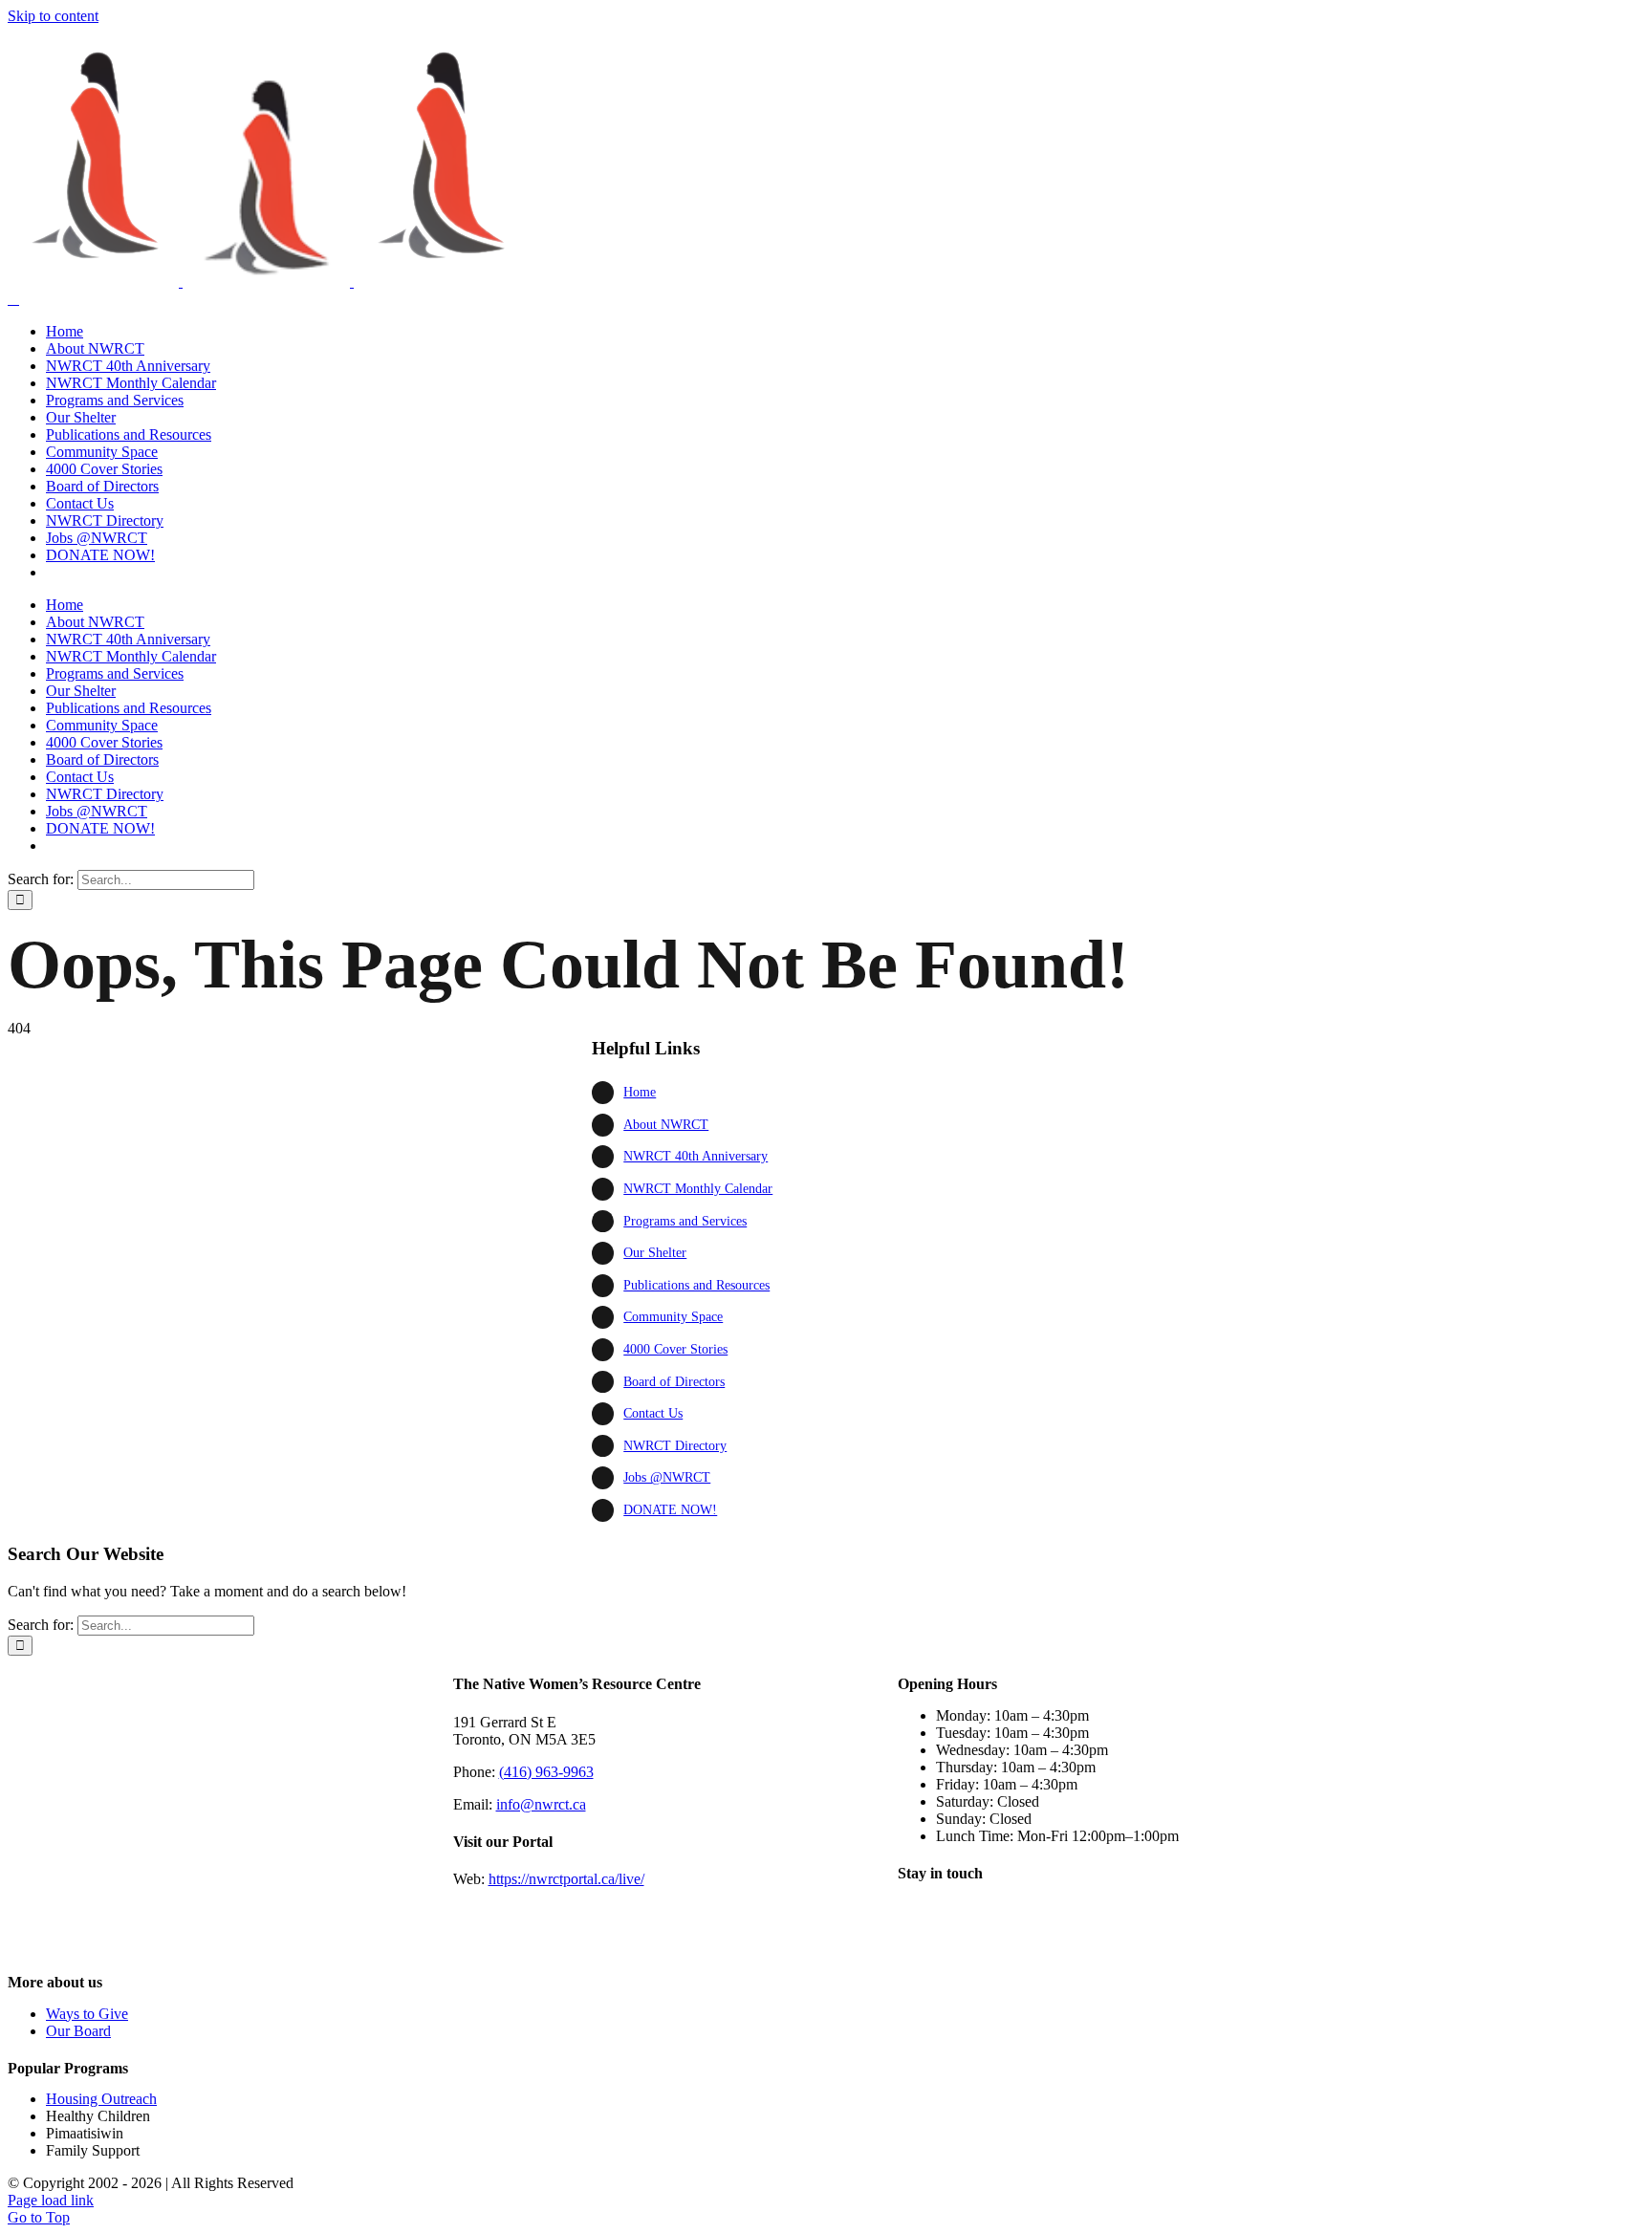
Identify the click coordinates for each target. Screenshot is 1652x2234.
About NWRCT (666, 1125)
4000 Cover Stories (675, 1349)
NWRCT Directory (675, 1446)
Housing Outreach (101, 2099)
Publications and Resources (696, 1285)
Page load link (51, 2200)
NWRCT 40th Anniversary (696, 1156)
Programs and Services (685, 1221)
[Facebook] (917, 1923)
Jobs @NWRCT (667, 1477)
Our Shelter (655, 1253)
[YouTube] (1014, 1923)
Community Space (673, 1317)
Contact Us (653, 1413)
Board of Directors (674, 1382)
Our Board (78, 2031)
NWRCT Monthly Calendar (698, 1189)
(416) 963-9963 (546, 1772)
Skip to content (53, 16)
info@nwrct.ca (541, 1804)
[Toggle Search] (13, 299)
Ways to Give (87, 2014)
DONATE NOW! (670, 1510)
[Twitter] (966, 1923)
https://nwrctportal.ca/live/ (566, 1879)
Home (640, 1092)
